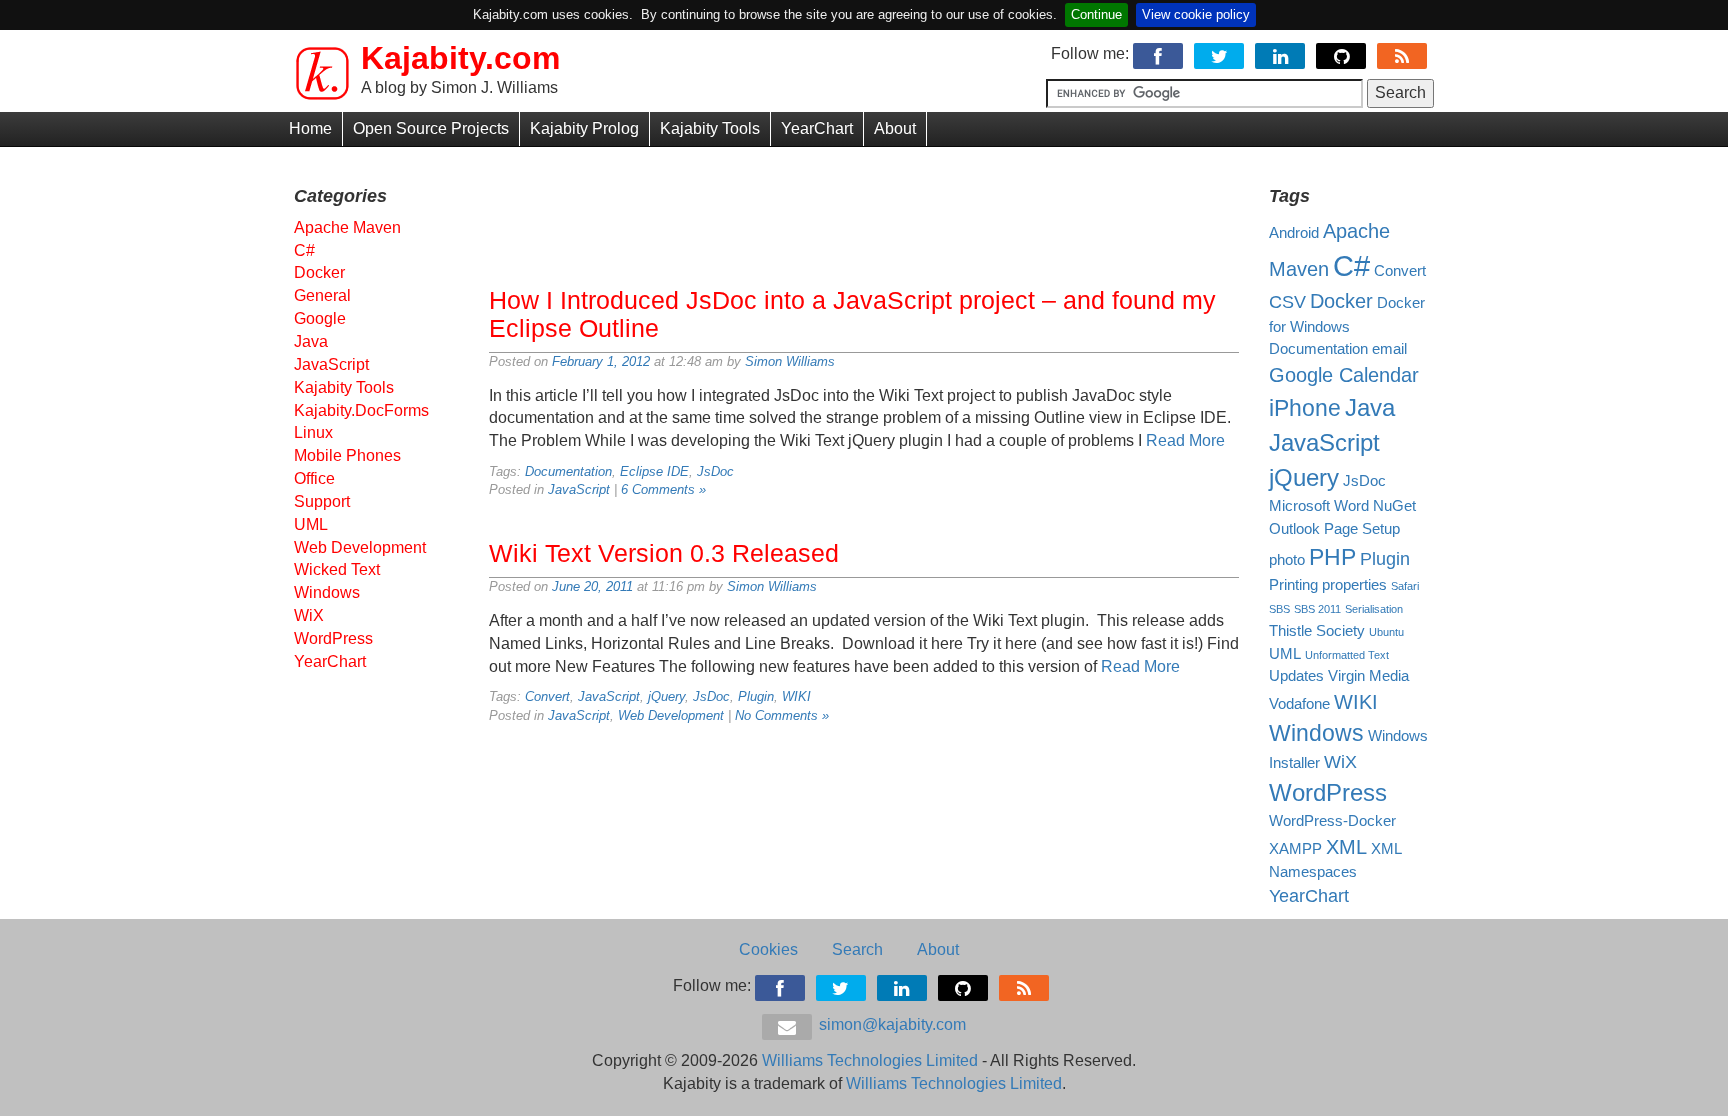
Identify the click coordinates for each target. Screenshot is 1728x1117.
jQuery (666, 696)
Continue (1096, 14)
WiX (309, 615)
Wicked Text (337, 569)
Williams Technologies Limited (870, 1060)
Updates (1296, 676)
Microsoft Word (1319, 506)
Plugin (756, 696)
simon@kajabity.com (890, 1024)
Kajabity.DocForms (361, 410)
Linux (313, 432)
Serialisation (1374, 609)
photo (1287, 560)
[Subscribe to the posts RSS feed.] (1403, 53)
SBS (1279, 609)
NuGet (1394, 506)
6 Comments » (663, 489)
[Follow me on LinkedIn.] (1281, 53)
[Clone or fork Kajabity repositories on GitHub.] (1342, 53)
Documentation (568, 471)
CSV (1287, 302)
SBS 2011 (1317, 609)
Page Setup (1362, 529)
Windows (327, 592)
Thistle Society (1317, 631)
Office (314, 478)
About (895, 128)
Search (857, 949)
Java (311, 341)
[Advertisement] (864, 212)
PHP (1332, 557)
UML (311, 524)
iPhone (1305, 408)
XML (1346, 847)
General (322, 295)
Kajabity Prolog (584, 128)
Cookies (768, 949)
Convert (547, 696)
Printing (1293, 585)
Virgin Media (1368, 676)
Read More (1185, 440)
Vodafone (1299, 704)
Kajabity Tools (710, 128)
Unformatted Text (1347, 655)
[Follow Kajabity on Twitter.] (1220, 53)
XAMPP (1295, 849)
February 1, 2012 (601, 361)
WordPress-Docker (1332, 821)
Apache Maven (347, 227)
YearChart (817, 128)
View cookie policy (1196, 14)
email (1389, 349)
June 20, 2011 (592, 586)
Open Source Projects (431, 128)
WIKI (796, 696)
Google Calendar (1344, 375)
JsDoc (715, 471)
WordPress (333, 638)
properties (1354, 585)
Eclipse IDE (654, 471)
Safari (1405, 586)
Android (1294, 233)
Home (310, 128)
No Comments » (782, 715)
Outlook (1294, 529)
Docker (319, 272)
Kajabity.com (460, 58)
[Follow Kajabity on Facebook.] (1159, 53)
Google (320, 318)
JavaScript (579, 489)
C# (304, 250)
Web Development (671, 715)
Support (322, 501)
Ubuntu (1386, 632)
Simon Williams (790, 361)
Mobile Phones (347, 455)
